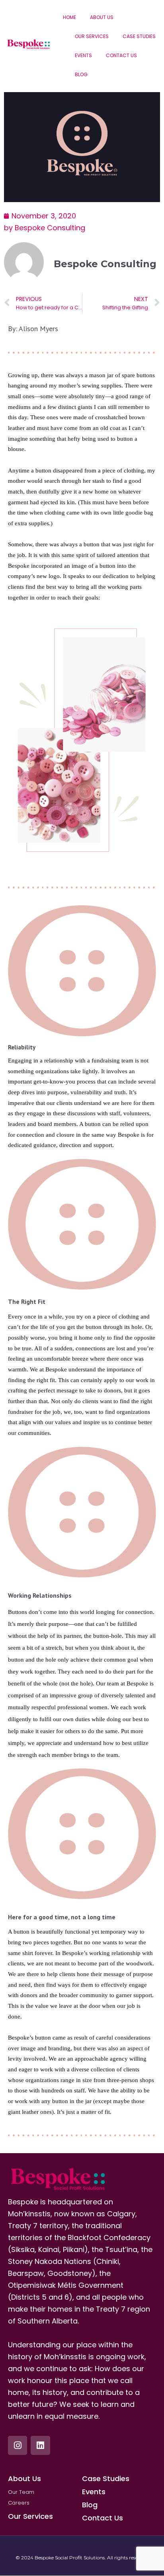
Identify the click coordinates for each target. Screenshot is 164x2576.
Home (69, 17)
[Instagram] (18, 2445)
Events (83, 55)
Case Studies (139, 36)
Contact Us (121, 55)
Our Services (92, 36)
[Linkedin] (40, 2445)
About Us (102, 17)
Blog (81, 74)
